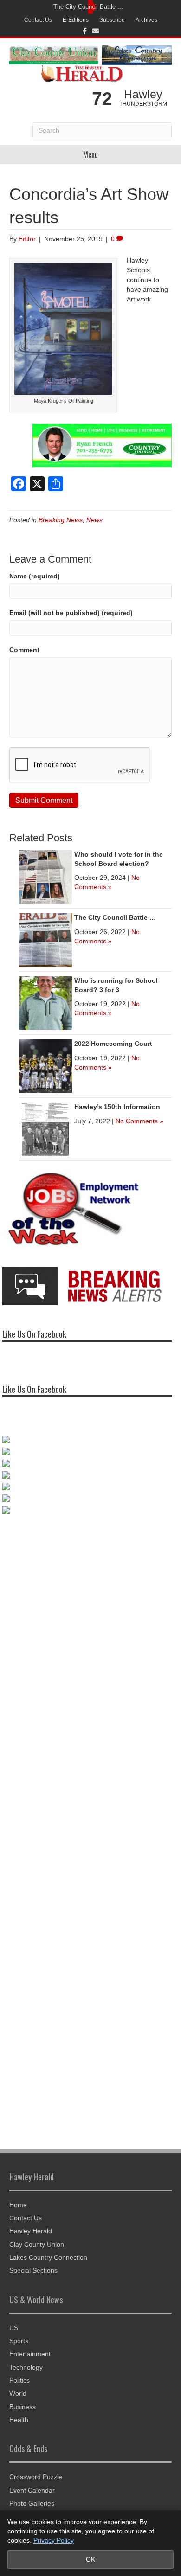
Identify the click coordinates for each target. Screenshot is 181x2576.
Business (23, 2407)
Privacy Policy (54, 2540)
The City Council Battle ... (88, 7)
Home (18, 2205)
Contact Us (38, 20)
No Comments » (139, 1121)
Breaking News (61, 520)
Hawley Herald (31, 2231)
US (14, 2328)
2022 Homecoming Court (113, 1044)
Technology (26, 2367)
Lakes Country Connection (48, 2257)
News (94, 520)
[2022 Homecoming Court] (45, 1065)
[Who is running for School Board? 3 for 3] (45, 1002)
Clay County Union (37, 2244)
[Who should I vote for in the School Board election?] (45, 876)
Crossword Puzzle (36, 2477)
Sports (19, 2341)
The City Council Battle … (115, 917)
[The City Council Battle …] (45, 939)
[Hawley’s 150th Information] (45, 1128)
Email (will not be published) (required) (71, 613)
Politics (19, 2380)
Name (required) (35, 576)
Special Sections (33, 2270)
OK (90, 2559)
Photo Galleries (32, 2503)
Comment (24, 650)
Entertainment (30, 2354)
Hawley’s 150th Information (117, 1107)
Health (19, 2420)
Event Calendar (32, 2490)
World (18, 2393)
